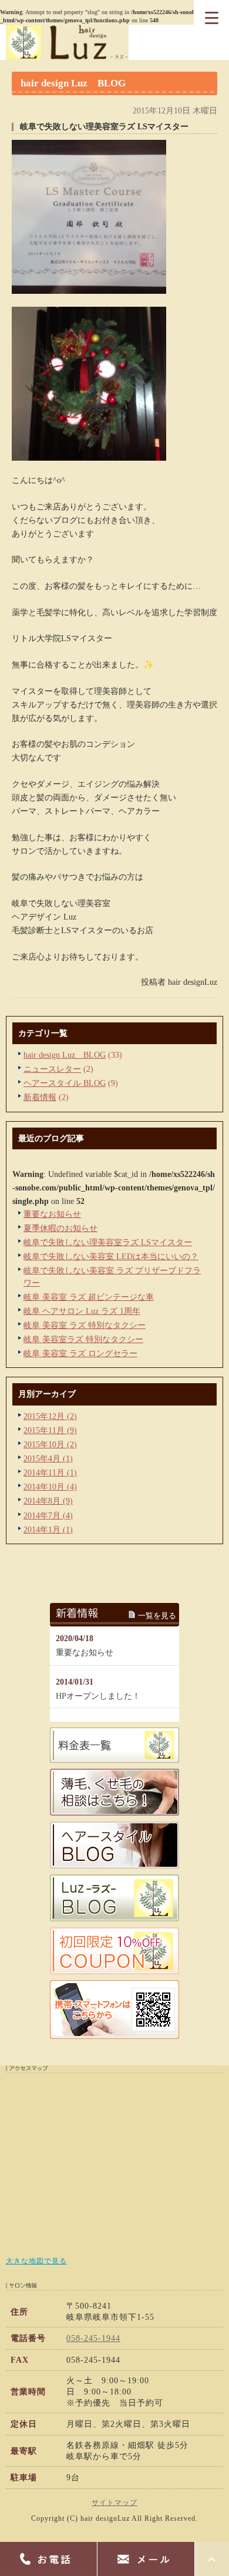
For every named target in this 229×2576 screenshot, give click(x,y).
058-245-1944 (93, 2338)
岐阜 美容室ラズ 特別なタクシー (83, 1339)
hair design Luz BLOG (65, 1055)
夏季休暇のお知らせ (60, 1228)
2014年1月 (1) (48, 1529)
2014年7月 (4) (48, 1515)
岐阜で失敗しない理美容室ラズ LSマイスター (108, 1242)
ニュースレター (52, 1069)
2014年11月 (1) (50, 1473)
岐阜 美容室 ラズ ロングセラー (80, 1353)
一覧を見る (157, 1616)
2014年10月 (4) (50, 1487)
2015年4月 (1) (48, 1458)
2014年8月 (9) (48, 1501)
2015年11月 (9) (50, 1430)
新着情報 (40, 1097)
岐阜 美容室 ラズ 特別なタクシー (85, 1325)
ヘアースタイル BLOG (65, 1083)
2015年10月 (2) (50, 1444)
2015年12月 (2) (50, 1416)
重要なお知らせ (52, 1214)
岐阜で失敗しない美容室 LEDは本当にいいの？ (111, 1256)
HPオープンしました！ (98, 1696)
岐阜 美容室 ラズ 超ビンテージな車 (89, 1297)
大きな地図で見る (36, 2261)
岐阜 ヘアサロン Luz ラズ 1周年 (82, 1311)
